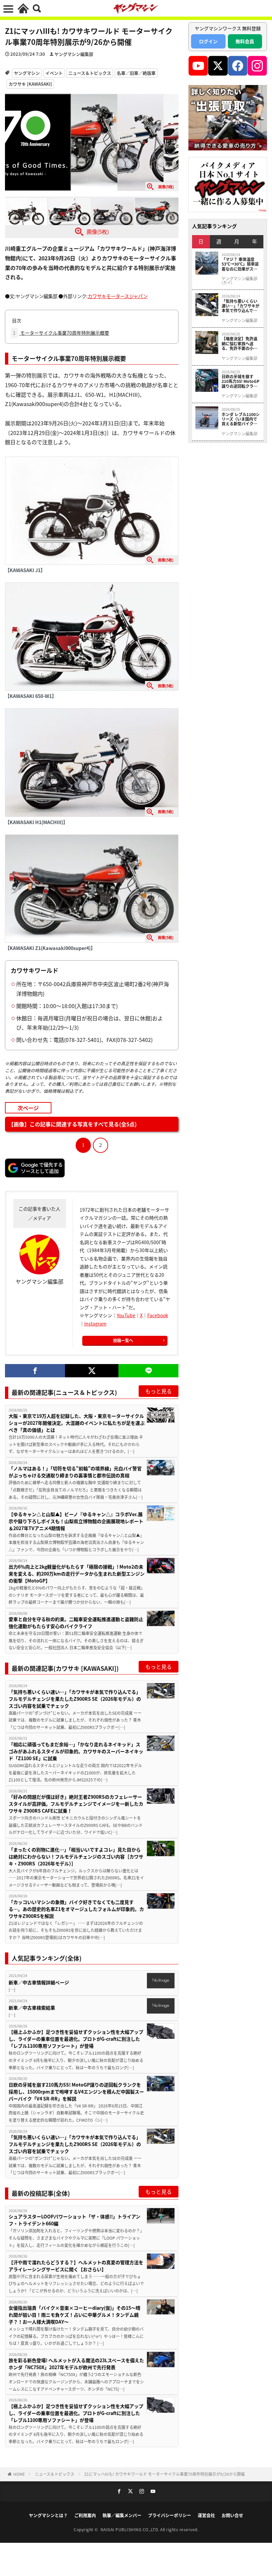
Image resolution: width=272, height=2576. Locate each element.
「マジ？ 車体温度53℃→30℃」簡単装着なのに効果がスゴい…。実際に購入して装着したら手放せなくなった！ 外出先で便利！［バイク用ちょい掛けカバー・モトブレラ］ (240, 264)
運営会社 (206, 2515)
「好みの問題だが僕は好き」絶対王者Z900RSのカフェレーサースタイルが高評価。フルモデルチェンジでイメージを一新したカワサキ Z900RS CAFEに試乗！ (76, 1804)
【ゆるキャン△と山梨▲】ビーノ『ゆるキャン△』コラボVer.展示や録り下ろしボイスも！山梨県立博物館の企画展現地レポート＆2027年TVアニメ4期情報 (76, 1521)
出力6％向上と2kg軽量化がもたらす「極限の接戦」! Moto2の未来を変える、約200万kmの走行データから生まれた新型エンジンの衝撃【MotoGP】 (77, 1574)
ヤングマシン (27, 73)
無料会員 (245, 41)
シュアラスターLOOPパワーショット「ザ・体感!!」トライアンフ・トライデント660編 (74, 2220)
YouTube (126, 1315)
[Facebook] (35, 1371)
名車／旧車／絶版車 (136, 73)
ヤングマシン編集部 (74, 54)
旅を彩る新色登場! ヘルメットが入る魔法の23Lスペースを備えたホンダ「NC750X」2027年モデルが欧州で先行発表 (76, 2364)
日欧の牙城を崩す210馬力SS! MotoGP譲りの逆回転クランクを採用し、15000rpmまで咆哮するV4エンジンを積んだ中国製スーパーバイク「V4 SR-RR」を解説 (76, 2092)
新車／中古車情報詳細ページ (39, 1982)
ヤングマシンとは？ (48, 2515)
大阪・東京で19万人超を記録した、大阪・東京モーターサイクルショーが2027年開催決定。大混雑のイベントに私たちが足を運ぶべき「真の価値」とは (77, 1423)
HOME (19, 2474)
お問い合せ (232, 2515)
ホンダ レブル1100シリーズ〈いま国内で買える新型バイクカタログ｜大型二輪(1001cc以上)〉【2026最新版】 (241, 419)
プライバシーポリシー (170, 2515)
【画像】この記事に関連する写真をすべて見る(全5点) (72, 1124)
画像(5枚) (98, 231)
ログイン (208, 41)
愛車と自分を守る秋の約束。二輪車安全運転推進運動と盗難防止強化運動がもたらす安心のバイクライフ (76, 1623)
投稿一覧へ (123, 1340)
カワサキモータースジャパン (118, 296)
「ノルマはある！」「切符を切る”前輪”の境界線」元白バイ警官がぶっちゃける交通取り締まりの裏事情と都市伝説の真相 (75, 1472)
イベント (54, 73)
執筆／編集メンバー (122, 2515)
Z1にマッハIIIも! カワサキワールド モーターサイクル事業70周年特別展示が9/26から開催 (165, 2474)
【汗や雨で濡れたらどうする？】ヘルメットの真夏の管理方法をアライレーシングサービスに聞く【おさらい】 (76, 2266)
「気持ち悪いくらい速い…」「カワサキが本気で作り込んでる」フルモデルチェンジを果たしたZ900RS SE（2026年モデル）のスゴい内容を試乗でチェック (75, 1699)
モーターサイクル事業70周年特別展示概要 (61, 333)
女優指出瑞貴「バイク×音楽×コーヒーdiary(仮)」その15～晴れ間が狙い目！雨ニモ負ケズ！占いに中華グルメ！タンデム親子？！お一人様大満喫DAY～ (74, 2315)
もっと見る (159, 1391)
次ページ (28, 1107)
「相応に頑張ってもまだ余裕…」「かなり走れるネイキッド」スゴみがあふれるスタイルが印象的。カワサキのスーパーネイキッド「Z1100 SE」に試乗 (76, 1751)
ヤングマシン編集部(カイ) (239, 281)
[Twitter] (92, 1371)
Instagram (95, 1324)
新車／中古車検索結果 (32, 2008)
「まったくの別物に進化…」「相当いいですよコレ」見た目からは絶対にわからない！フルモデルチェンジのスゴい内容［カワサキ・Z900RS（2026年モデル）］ (76, 1856)
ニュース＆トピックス (90, 73)
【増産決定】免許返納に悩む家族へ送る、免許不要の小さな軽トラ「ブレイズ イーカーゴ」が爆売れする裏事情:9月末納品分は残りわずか (239, 343)
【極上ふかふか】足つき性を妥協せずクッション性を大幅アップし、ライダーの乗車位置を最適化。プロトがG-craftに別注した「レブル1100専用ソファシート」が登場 (76, 2039)
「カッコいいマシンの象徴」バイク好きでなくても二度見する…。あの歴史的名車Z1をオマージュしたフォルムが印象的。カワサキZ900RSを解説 (76, 1909)
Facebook (158, 1315)
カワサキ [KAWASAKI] (30, 84)
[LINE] (148, 1371)
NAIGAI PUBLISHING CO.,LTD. (131, 2529)
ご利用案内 (85, 2515)
